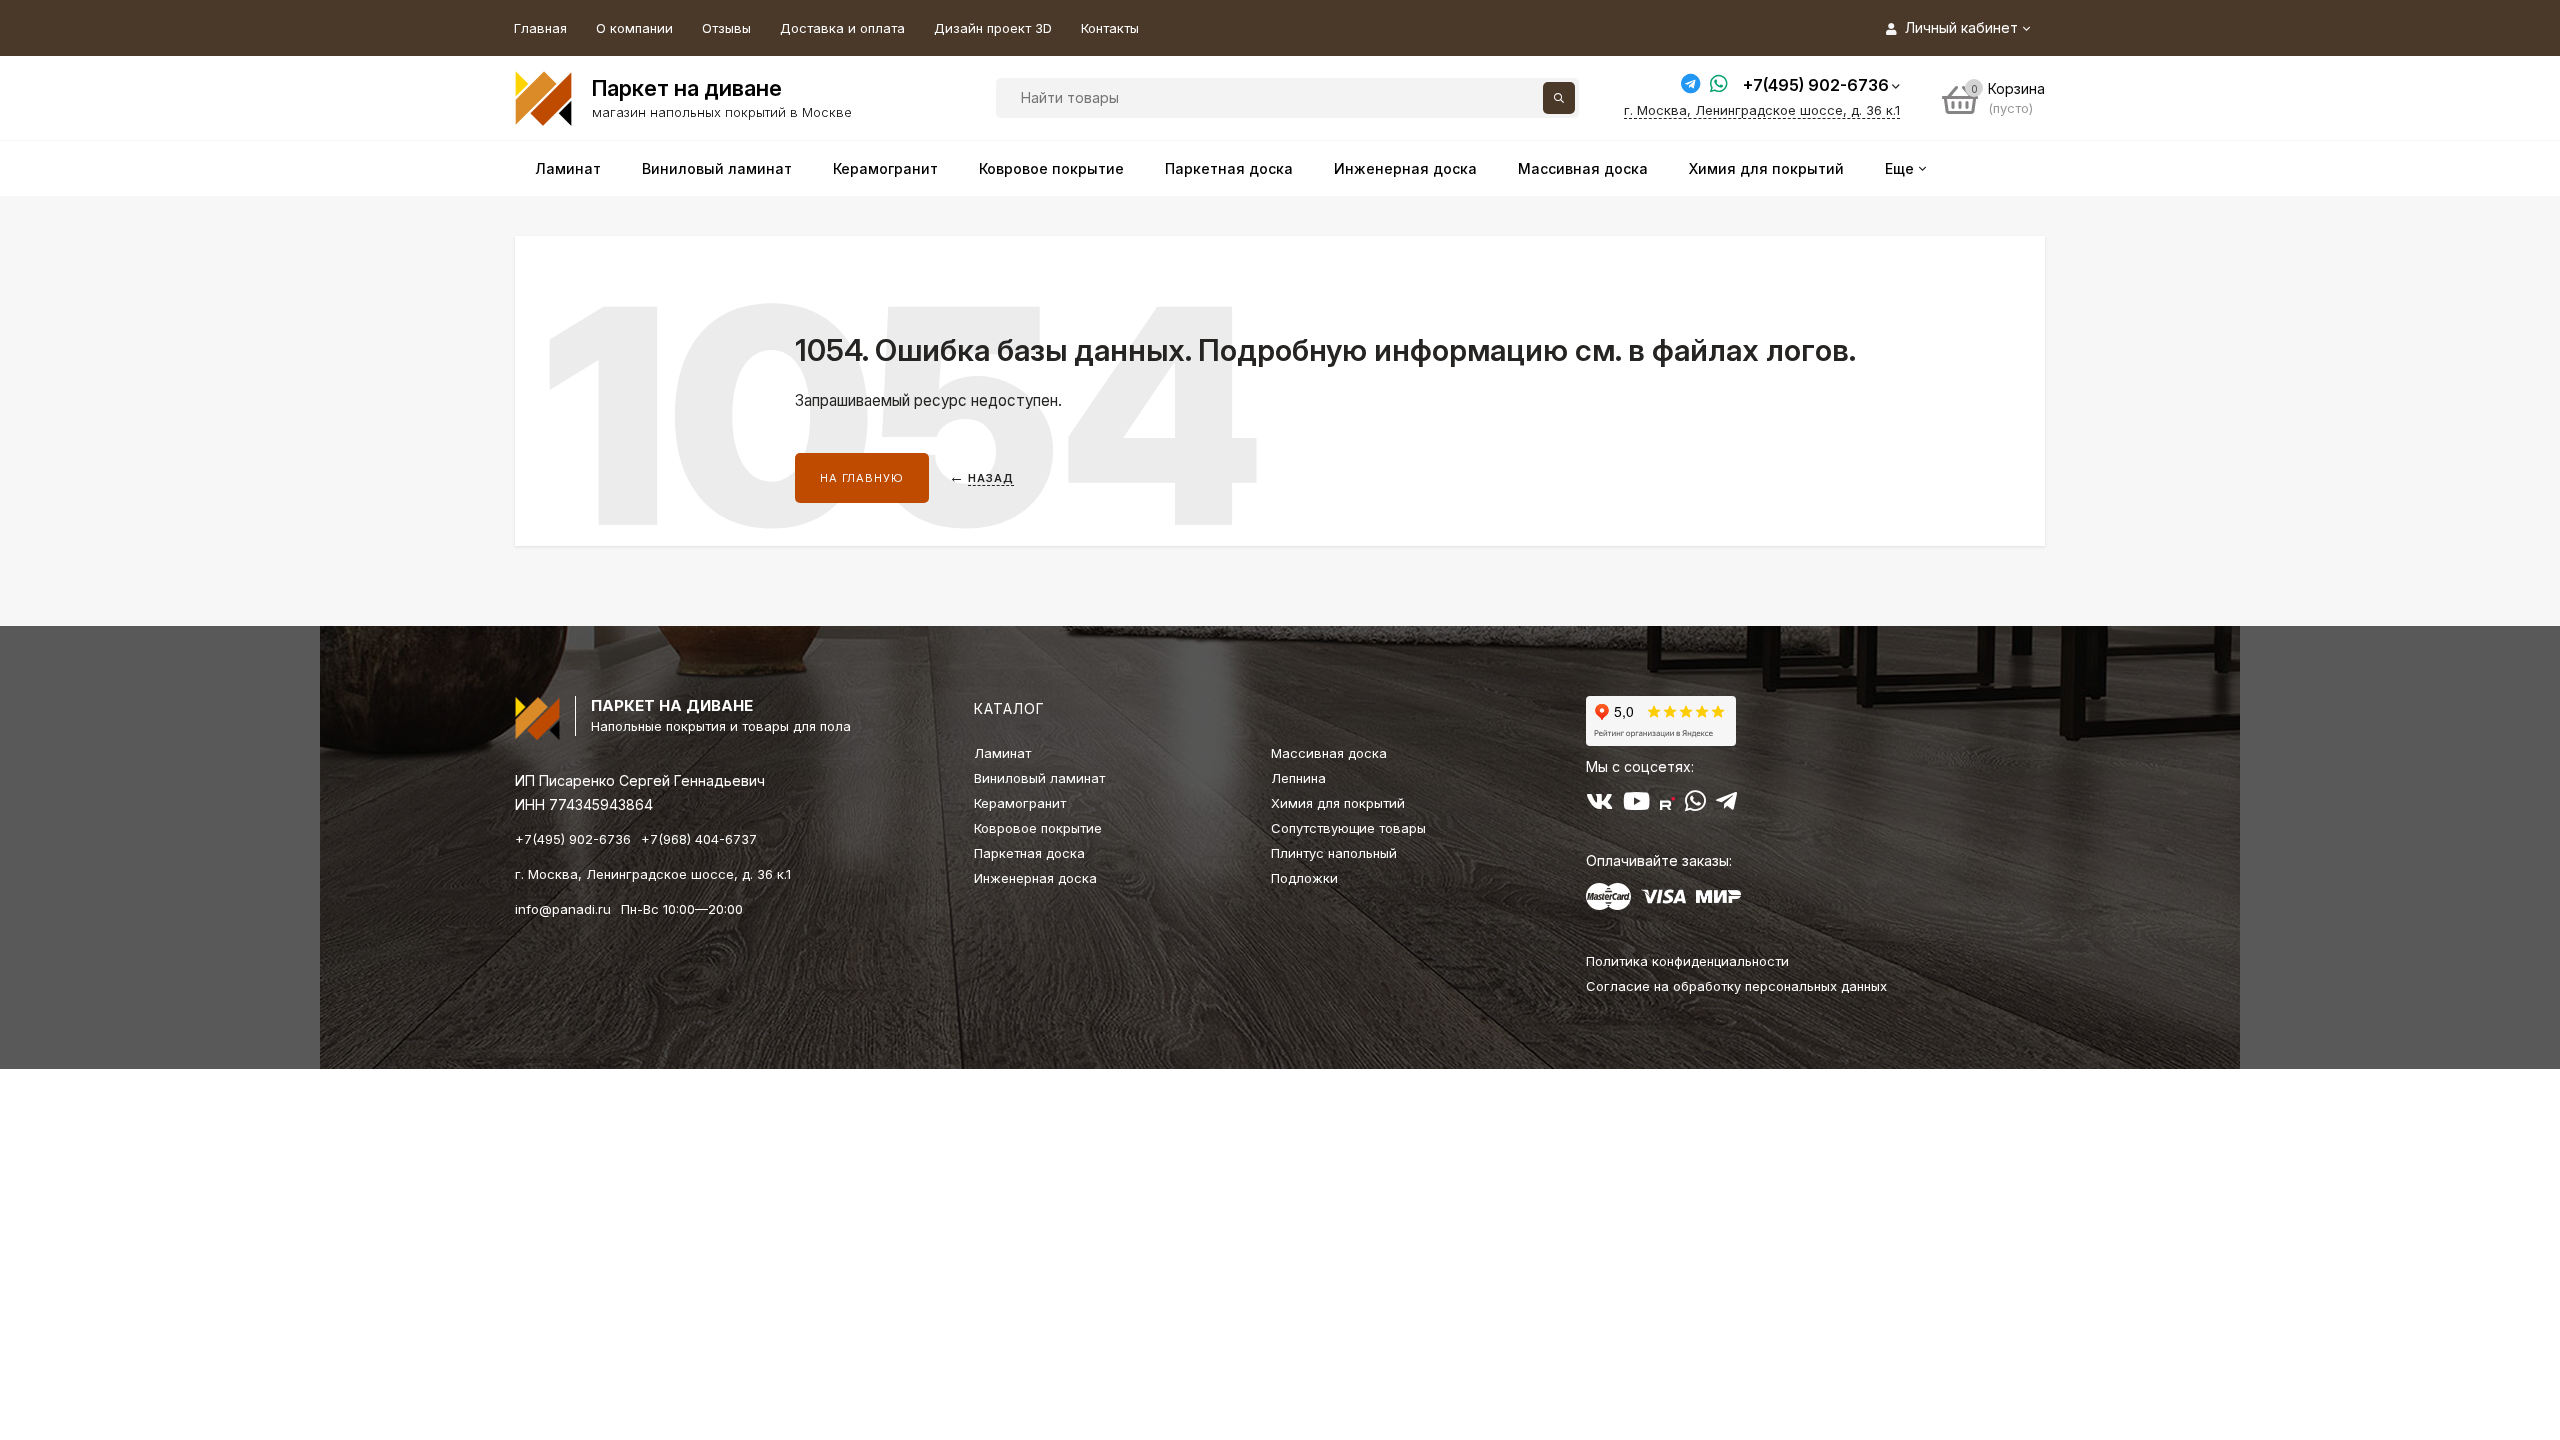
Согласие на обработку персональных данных (1736, 986)
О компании (634, 28)
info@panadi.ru (563, 909)
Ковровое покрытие (1038, 828)
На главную (862, 478)
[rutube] (1667, 805)
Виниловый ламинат (1039, 778)
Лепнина (1298, 778)
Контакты (1110, 28)
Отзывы (726, 28)
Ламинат (1002, 753)
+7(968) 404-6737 (699, 839)
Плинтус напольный (1334, 853)
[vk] (1599, 805)
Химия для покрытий (1338, 803)
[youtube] (1636, 805)
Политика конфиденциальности (1687, 961)
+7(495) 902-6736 (1816, 85)
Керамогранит (1020, 803)
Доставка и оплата (842, 28)
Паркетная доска (1029, 853)
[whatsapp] (1695, 805)
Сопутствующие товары (1348, 828)
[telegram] (1726, 805)
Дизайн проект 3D (993, 28)
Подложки (1304, 878)
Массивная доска (1329, 753)
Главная (540, 28)
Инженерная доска (1035, 878)
